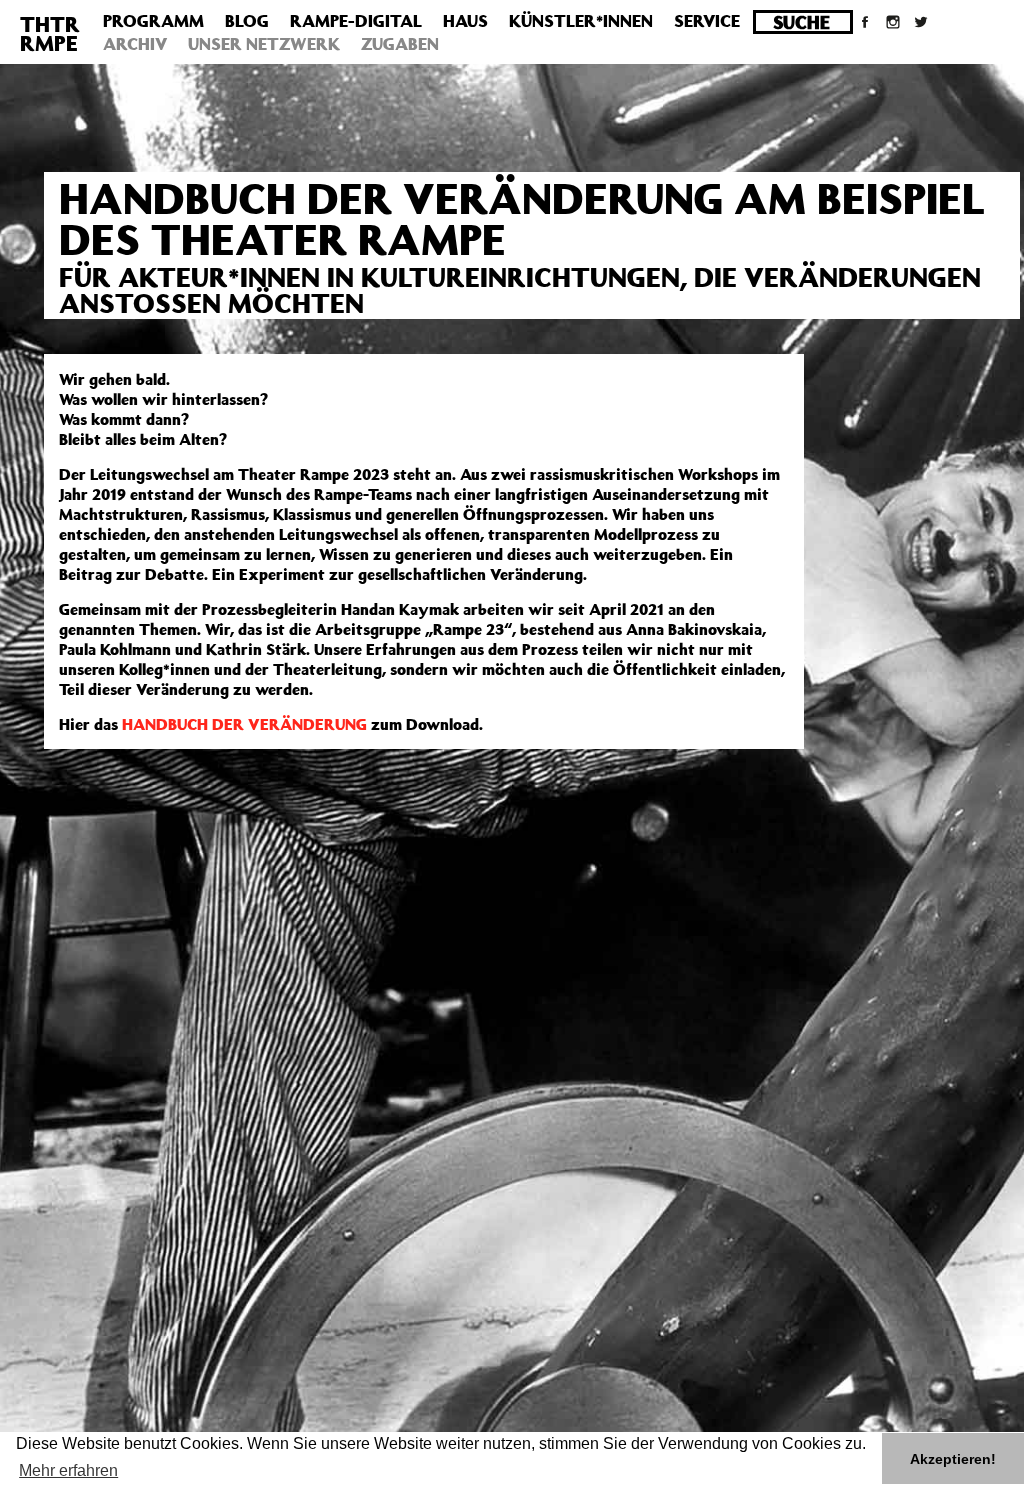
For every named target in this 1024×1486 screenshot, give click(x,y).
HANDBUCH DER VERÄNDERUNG (244, 724)
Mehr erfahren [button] (68, 1470)
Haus (465, 21)
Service (707, 21)
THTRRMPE (50, 33)
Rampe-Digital (356, 21)
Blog (247, 21)
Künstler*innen (581, 21)
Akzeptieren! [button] (953, 1459)
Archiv (135, 44)
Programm (153, 21)
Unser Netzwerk (264, 44)
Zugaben (400, 44)
